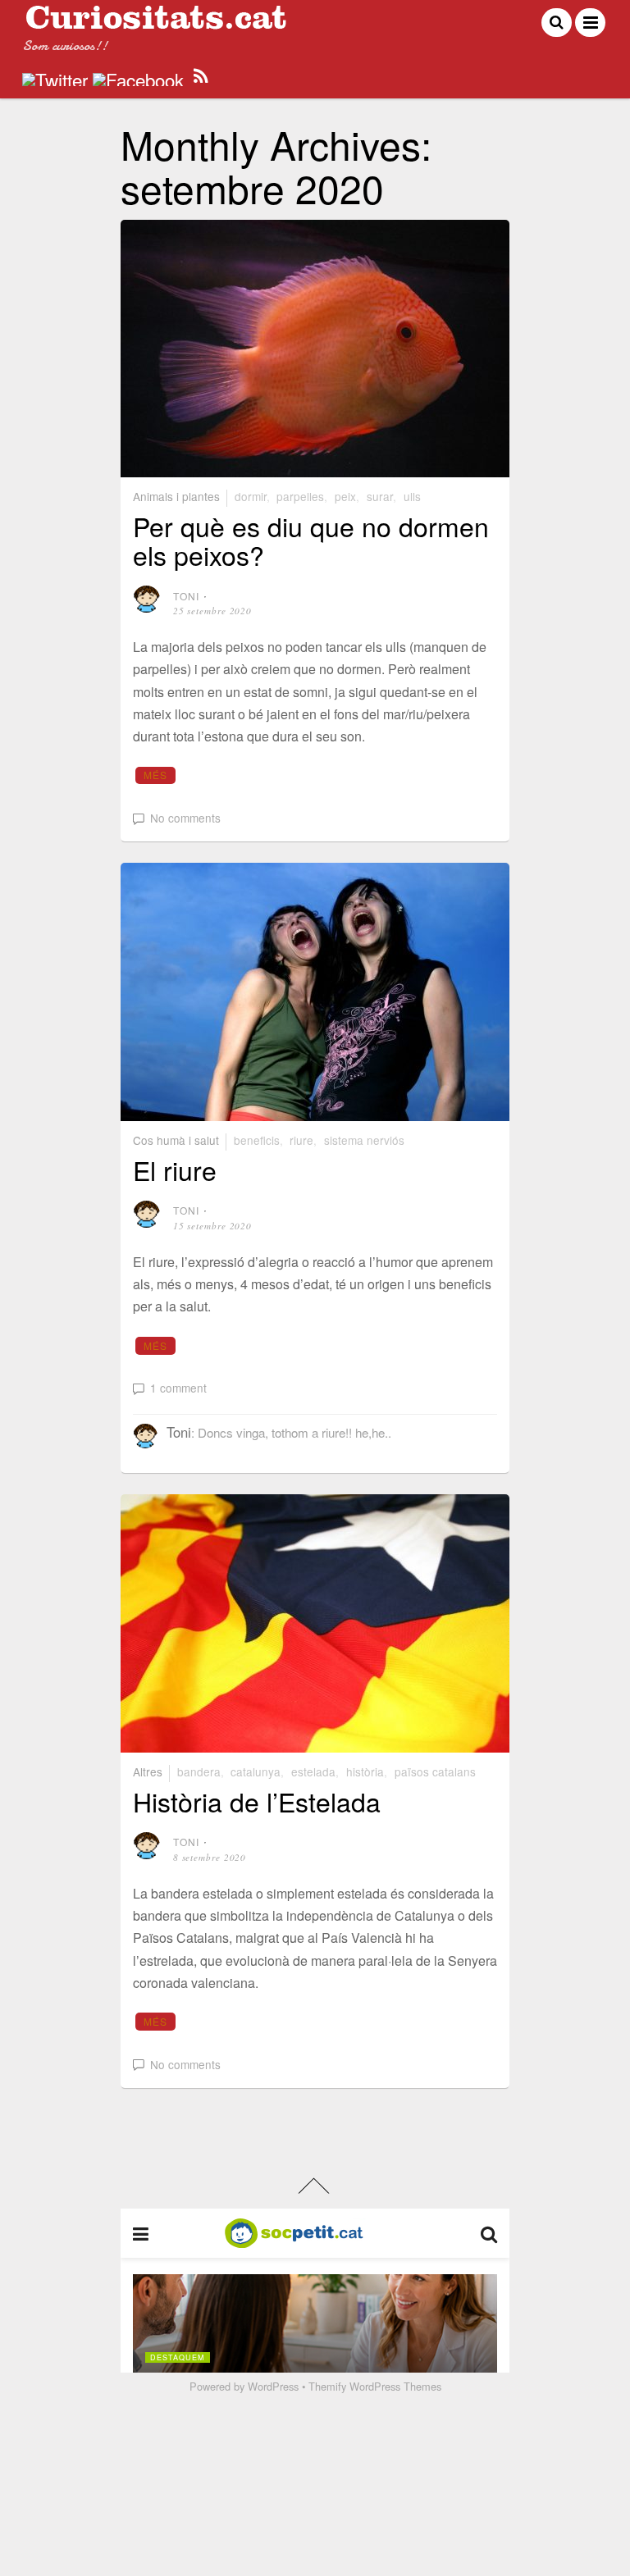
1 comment (178, 1388)
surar (380, 496)
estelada (313, 1771)
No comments (185, 818)
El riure (175, 1169)
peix (345, 496)
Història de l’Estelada (257, 1801)
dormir (251, 496)
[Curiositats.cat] (156, 23)
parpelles (300, 496)
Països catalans (435, 1771)
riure (301, 1140)
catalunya (256, 1771)
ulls (412, 496)
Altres (148, 1771)
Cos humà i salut (176, 1140)
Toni (187, 596)
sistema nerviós (364, 1140)
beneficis (257, 1140)
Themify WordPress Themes (375, 2386)
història (365, 1771)
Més (156, 775)
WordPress (273, 2386)
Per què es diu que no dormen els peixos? (311, 540)
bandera (199, 1771)
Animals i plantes (176, 496)
